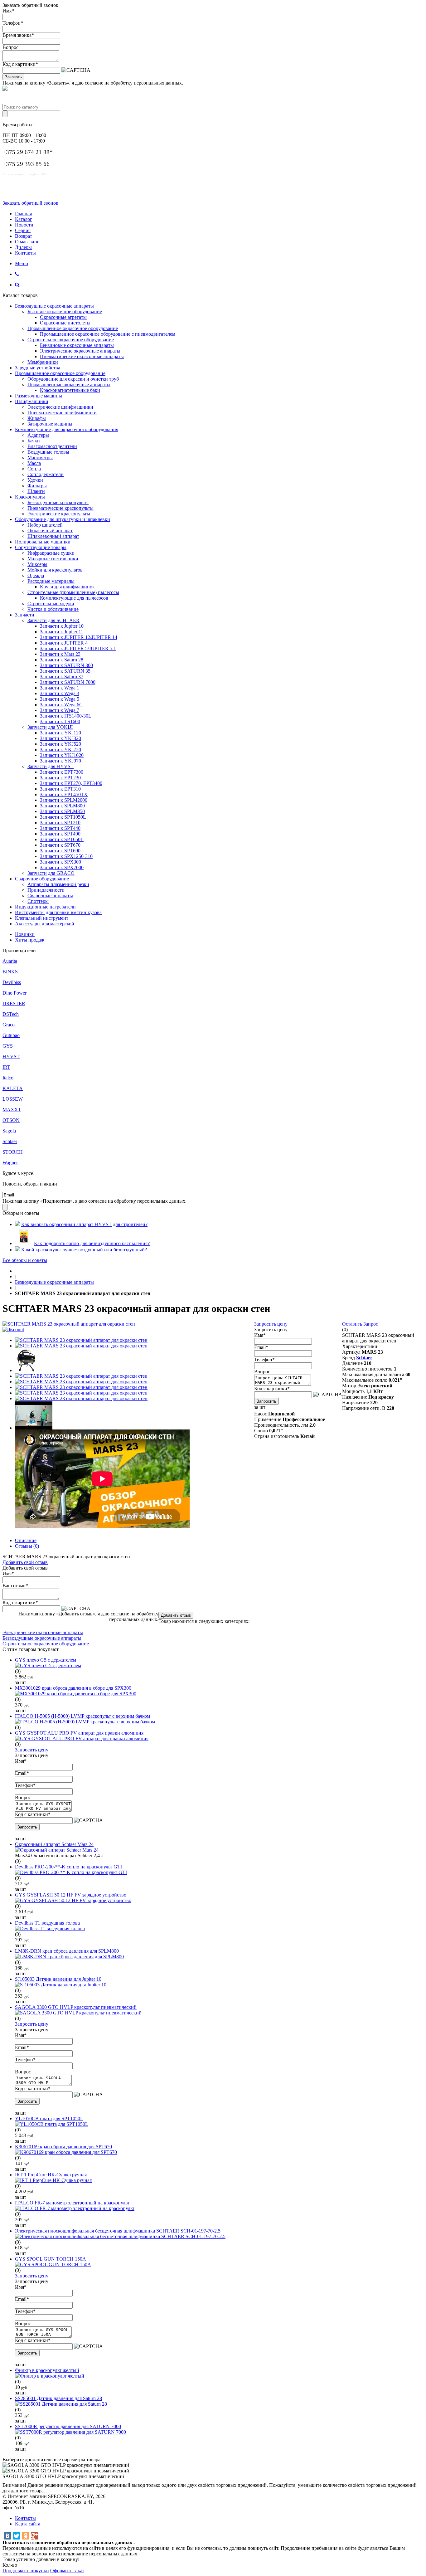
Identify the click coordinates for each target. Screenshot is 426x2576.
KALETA (13, 1088)
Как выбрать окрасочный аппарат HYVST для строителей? (84, 1224)
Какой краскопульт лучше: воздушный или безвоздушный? (84, 1250)
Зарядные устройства (38, 368)
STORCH (13, 1152)
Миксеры (37, 564)
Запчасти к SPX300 (61, 862)
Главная (23, 214)
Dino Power (15, 993)
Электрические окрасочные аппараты (80, 351)
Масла (34, 463)
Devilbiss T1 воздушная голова (47, 1923)
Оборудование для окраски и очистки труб (73, 379)
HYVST (11, 1057)
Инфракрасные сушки (51, 553)
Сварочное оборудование (42, 879)
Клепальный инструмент (42, 918)
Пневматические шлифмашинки (62, 413)
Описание (26, 1540)
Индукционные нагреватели (45, 907)
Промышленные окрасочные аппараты (69, 385)
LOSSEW (13, 1099)
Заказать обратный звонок (30, 203)
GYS (8, 1046)
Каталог (24, 219)
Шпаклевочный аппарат (53, 536)
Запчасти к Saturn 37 (62, 677)
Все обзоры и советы (25, 1260)
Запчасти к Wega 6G (61, 705)
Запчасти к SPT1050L (63, 817)
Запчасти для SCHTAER (53, 620)
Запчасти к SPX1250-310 (66, 856)
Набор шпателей (45, 525)
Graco (9, 1025)
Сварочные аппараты (50, 896)
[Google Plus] (35, 2536)
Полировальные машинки (43, 542)
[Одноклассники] (26, 2536)
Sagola (9, 1131)
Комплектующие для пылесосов (74, 598)
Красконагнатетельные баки (70, 390)
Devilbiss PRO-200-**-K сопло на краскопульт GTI (68, 1867)
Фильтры (37, 486)
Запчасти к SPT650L (62, 839)
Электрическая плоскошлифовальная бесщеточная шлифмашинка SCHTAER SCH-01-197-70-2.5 (118, 2231)
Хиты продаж (30, 940)
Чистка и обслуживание (53, 609)
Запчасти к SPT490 (60, 834)
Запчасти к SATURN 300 (66, 665)
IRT (6, 1067)
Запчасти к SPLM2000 (64, 800)
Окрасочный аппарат (50, 531)
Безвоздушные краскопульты (58, 502)
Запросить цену (271, 1324)
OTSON (11, 1120)
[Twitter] (17, 2536)
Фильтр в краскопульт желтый (47, 2370)
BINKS (10, 972)
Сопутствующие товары (41, 547)
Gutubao (11, 1035)
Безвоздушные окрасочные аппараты (54, 306)
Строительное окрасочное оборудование (71, 340)
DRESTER (14, 1003)
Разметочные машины (39, 396)
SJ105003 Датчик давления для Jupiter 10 (58, 1979)
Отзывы (27, 1546)
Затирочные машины (50, 424)
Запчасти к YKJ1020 (62, 755)
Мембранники (43, 362)
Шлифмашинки (32, 401)
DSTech (11, 1014)
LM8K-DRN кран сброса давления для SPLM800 (67, 1951)
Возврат (24, 236)
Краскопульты (30, 497)
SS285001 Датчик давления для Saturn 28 (58, 2398)
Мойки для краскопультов (55, 570)
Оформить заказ (67, 2571)
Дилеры (23, 247)
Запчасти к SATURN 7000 (68, 682)
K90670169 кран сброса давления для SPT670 (63, 2147)
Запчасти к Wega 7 (60, 710)
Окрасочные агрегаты (63, 317)
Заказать (13, 77)
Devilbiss (12, 982)
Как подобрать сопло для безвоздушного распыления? (92, 1243)
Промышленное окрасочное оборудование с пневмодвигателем (108, 334)
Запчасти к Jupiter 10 (62, 626)
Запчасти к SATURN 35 (65, 671)
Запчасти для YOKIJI (50, 727)
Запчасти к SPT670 (60, 845)
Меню (22, 263)
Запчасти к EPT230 (60, 778)
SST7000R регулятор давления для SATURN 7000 (68, 2426)
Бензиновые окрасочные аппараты (77, 345)
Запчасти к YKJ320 (61, 738)
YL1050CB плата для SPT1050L (49, 2118)
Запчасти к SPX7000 (62, 867)
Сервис (23, 230)
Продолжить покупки (26, 2571)
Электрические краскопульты (59, 514)
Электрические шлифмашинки (60, 407)
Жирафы (37, 418)
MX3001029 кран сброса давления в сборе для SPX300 (73, 1688)
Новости (24, 225)
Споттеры (38, 901)
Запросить (266, 1401)
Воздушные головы (48, 452)
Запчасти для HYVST (51, 766)
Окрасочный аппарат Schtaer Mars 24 (54, 1844)
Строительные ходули (51, 604)
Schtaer (10, 1141)
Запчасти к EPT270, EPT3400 (71, 783)
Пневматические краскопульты (61, 508)
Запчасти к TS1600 (60, 721)
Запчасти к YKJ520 (61, 744)
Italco (8, 1078)
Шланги (36, 491)
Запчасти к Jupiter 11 (62, 632)
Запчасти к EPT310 (60, 789)
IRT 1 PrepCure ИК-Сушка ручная (51, 2175)
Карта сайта (28, 2524)
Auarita (10, 961)
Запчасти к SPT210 (60, 823)
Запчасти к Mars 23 (60, 654)
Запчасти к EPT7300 (62, 772)
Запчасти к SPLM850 (62, 811)
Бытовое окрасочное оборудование (65, 312)
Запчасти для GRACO (51, 873)
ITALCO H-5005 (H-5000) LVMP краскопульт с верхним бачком (82, 1716)
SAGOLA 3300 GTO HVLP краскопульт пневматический (76, 2007)
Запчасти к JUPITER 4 (64, 643)
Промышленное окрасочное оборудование (73, 328)
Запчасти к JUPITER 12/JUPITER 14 (79, 637)
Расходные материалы (51, 581)
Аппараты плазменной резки (58, 884)
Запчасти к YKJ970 (61, 761)
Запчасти (25, 615)
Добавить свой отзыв (25, 1562)
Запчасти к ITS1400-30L (66, 716)
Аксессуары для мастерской (45, 924)
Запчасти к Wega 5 (60, 699)
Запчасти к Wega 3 (60, 693)
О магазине (27, 242)
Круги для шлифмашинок (67, 587)
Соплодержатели (46, 474)
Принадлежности (46, 890)
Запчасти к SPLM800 (62, 806)
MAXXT (12, 1110)
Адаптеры (38, 435)
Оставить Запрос (360, 1324)
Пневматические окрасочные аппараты (82, 356)
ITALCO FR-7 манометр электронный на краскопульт (72, 2203)
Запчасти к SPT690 (60, 851)
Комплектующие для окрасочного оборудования (67, 429)
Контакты (25, 253)
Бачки (34, 441)
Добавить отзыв (176, 1615)
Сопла (34, 469)
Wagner (10, 1163)
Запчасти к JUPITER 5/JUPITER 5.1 (78, 648)
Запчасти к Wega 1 (60, 688)
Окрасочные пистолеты (65, 323)
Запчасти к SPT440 (60, 828)
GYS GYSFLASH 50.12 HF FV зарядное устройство (71, 1895)
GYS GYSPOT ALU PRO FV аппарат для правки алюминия (79, 1733)
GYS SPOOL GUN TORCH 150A (51, 2259)
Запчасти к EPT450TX (64, 794)
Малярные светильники (53, 559)
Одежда (36, 575)
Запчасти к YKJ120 (61, 733)
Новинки (25, 934)
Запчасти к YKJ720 (61, 750)
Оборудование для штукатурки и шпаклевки (63, 519)
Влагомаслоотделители (52, 446)
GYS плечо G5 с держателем (46, 1660)
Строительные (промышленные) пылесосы (73, 592)
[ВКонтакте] (7, 2536)
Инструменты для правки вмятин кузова (58, 912)
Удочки (35, 480)
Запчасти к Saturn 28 (62, 660)
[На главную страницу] (17, 1271)
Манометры (40, 458)
